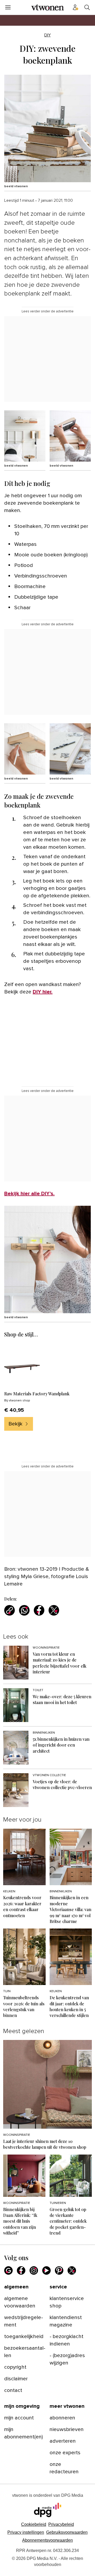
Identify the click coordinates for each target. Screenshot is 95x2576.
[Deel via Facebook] (39, 1610)
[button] (26, 2532)
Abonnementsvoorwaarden (47, 2540)
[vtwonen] (47, 7)
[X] (72, 2270)
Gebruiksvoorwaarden (67, 2532)
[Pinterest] (59, 2270)
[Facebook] (21, 2270)
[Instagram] (34, 2270)
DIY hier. (43, 992)
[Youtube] (46, 2270)
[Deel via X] (54, 1610)
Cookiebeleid (34, 2524)
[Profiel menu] (75, 7)
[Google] (8, 2270)
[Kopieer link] (9, 1610)
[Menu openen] (8, 7)
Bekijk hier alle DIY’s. (29, 1194)
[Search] (87, 7)
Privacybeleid (61, 2524)
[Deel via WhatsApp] (24, 1610)
